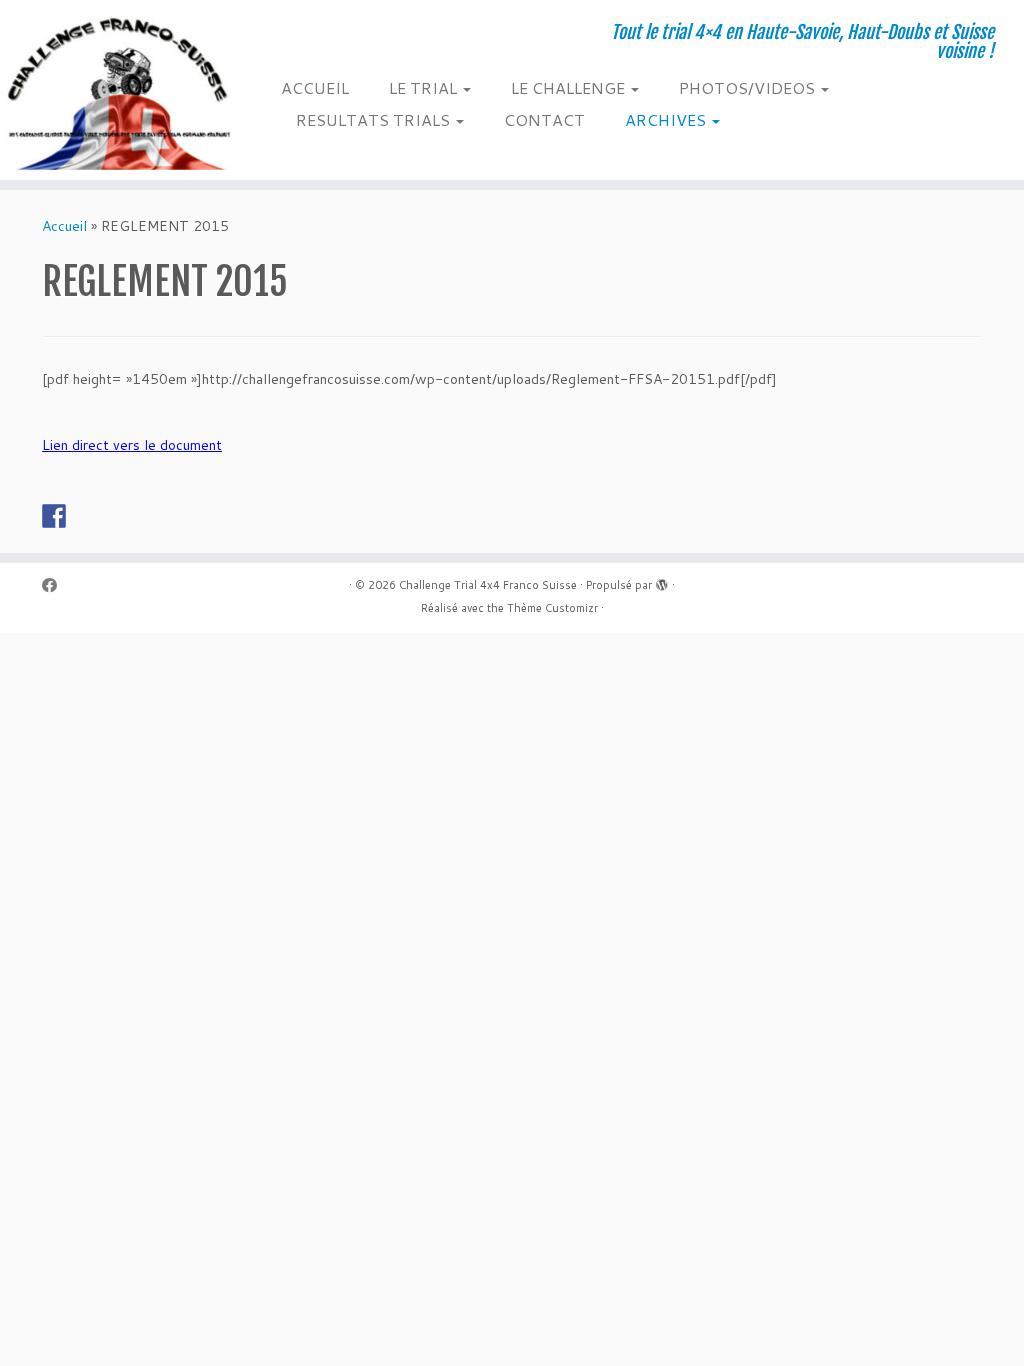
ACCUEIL (315, 87)
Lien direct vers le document (132, 445)
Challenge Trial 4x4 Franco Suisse (488, 585)
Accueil (64, 226)
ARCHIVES (667, 119)
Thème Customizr (552, 608)
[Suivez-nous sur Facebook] (56, 585)
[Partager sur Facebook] (54, 516)
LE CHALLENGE (570, 87)
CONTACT (544, 119)
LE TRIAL (425, 87)
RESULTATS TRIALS (375, 119)
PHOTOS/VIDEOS (749, 87)
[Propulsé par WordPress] (662, 581)
